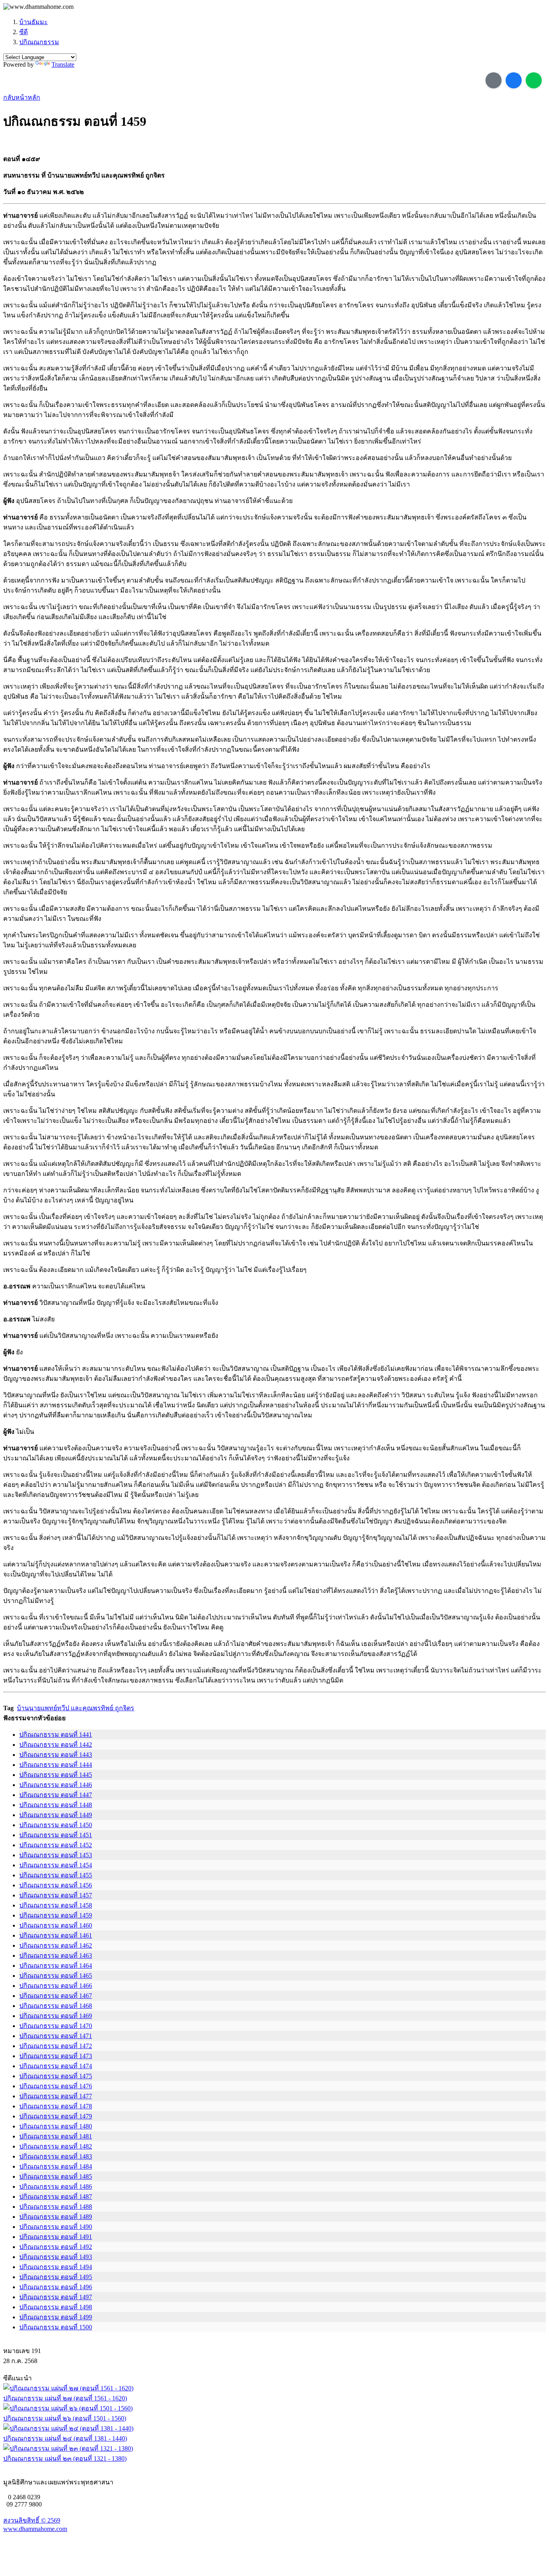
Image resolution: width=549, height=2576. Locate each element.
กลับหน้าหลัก (22, 97)
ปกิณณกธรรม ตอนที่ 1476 (56, 2086)
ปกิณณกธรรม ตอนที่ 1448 (56, 1805)
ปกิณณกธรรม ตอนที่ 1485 (56, 2176)
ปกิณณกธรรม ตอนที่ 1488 (56, 2207)
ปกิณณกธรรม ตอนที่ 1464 (56, 1966)
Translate (63, 64)
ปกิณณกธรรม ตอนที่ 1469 (56, 2016)
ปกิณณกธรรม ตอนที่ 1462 (56, 1945)
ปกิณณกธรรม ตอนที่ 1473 (56, 2056)
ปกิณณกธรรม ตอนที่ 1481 (56, 2136)
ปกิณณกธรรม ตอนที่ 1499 (56, 2317)
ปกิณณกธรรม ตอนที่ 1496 (56, 2287)
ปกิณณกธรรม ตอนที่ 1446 (56, 1785)
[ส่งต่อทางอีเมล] (494, 80)
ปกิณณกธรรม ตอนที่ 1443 (56, 1755)
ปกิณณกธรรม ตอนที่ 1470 (56, 2026)
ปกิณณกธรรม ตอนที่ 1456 (56, 1885)
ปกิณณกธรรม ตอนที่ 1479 (56, 2116)
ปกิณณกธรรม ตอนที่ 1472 (56, 2046)
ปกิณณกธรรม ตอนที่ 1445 (56, 1775)
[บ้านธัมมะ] (38, 7)
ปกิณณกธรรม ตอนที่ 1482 (56, 2146)
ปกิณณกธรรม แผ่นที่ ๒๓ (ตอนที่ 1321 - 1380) (65, 2458)
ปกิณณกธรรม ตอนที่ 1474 (56, 2066)
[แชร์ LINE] (534, 80)
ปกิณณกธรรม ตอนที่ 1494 (56, 2267)
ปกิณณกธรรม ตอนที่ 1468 (56, 2006)
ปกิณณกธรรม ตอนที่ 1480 (56, 2126)
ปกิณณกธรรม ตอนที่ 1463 (56, 1956)
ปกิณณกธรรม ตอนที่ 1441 (56, 1735)
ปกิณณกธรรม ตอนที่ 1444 (56, 1765)
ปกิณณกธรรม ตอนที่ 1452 (56, 1845)
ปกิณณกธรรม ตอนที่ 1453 (56, 1855)
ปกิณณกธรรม (39, 42)
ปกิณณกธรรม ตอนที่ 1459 (56, 1915)
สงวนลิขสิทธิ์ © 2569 (32, 2520)
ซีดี (24, 32)
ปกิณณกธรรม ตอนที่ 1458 (56, 1905)
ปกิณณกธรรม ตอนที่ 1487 (56, 2197)
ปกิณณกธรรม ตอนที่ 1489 (56, 2217)
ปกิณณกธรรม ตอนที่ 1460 (56, 1925)
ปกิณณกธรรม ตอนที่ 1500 (56, 2327)
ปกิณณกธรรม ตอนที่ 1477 (56, 2096)
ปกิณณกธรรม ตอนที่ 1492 (56, 2247)
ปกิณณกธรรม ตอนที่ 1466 (56, 1986)
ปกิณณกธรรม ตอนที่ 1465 (56, 1976)
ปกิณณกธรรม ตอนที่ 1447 (56, 1795)
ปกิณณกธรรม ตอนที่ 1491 (56, 2237)
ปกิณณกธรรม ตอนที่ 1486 (56, 2187)
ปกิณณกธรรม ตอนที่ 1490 (56, 2227)
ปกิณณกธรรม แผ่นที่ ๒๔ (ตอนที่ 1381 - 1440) (65, 2438)
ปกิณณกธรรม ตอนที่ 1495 (56, 2277)
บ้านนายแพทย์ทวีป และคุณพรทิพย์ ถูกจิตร (76, 1708)
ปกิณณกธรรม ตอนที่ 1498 (56, 2307)
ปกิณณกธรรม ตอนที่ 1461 (56, 1935)
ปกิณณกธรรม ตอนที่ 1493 (56, 2257)
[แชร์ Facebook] (514, 80)
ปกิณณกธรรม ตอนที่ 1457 (56, 1895)
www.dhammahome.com (35, 2529)
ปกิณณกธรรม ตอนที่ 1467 (56, 1996)
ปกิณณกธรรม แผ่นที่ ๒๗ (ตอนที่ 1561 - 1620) (65, 2398)
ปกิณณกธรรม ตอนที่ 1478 (56, 2106)
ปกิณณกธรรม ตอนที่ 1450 (56, 1825)
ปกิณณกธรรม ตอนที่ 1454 (56, 1865)
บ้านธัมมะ (34, 22)
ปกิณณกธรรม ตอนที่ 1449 (56, 1815)
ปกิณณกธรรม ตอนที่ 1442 (56, 1745)
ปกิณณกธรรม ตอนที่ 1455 (56, 1875)
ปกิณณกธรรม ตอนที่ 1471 (56, 2036)
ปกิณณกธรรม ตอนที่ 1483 (56, 2156)
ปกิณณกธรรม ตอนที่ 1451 (56, 1835)
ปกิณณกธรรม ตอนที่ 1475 (56, 2076)
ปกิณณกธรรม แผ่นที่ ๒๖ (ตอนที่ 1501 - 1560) (65, 2418)
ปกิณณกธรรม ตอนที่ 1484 (56, 2166)
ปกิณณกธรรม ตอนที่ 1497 (56, 2297)
